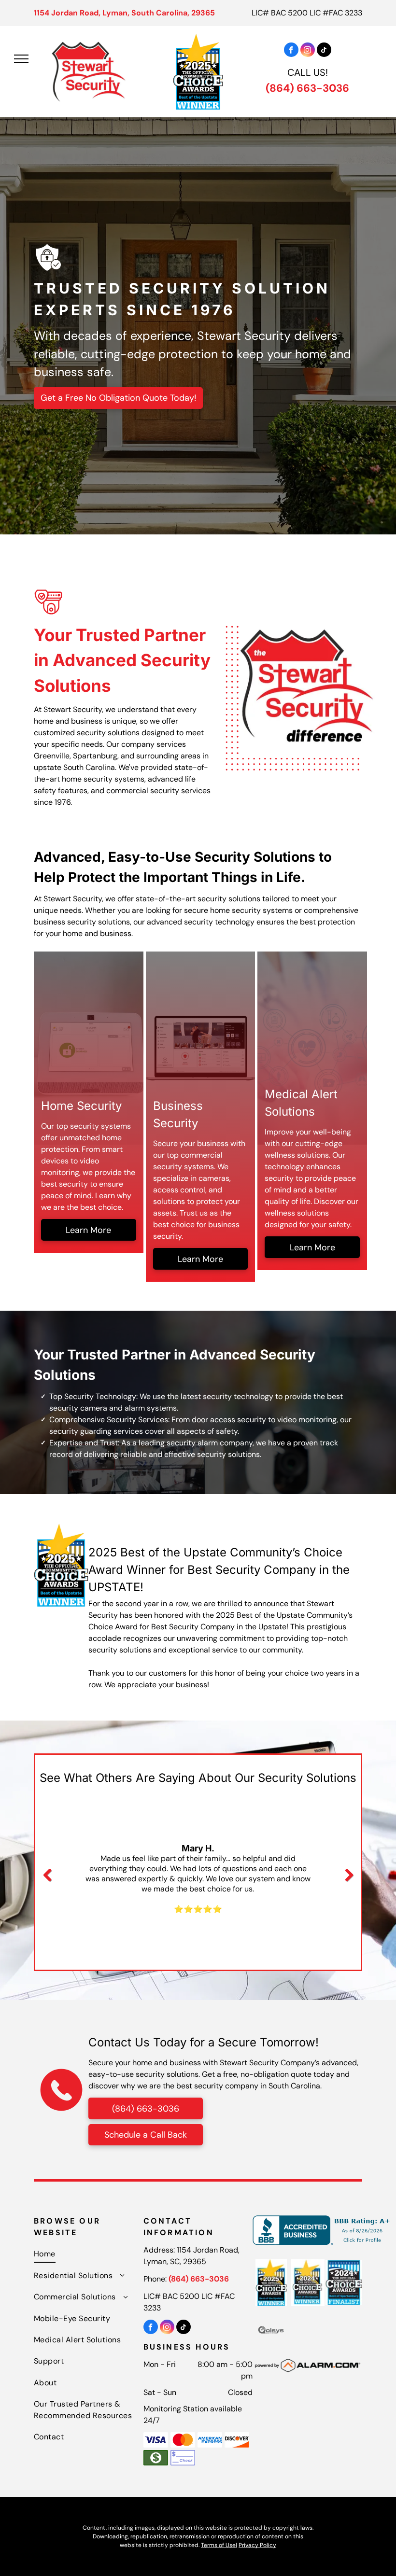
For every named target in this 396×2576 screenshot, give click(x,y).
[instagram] (308, 51)
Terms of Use (218, 2545)
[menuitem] (89, 2254)
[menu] (21, 59)
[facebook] (291, 51)
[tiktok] (324, 51)
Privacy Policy (257, 2545)
